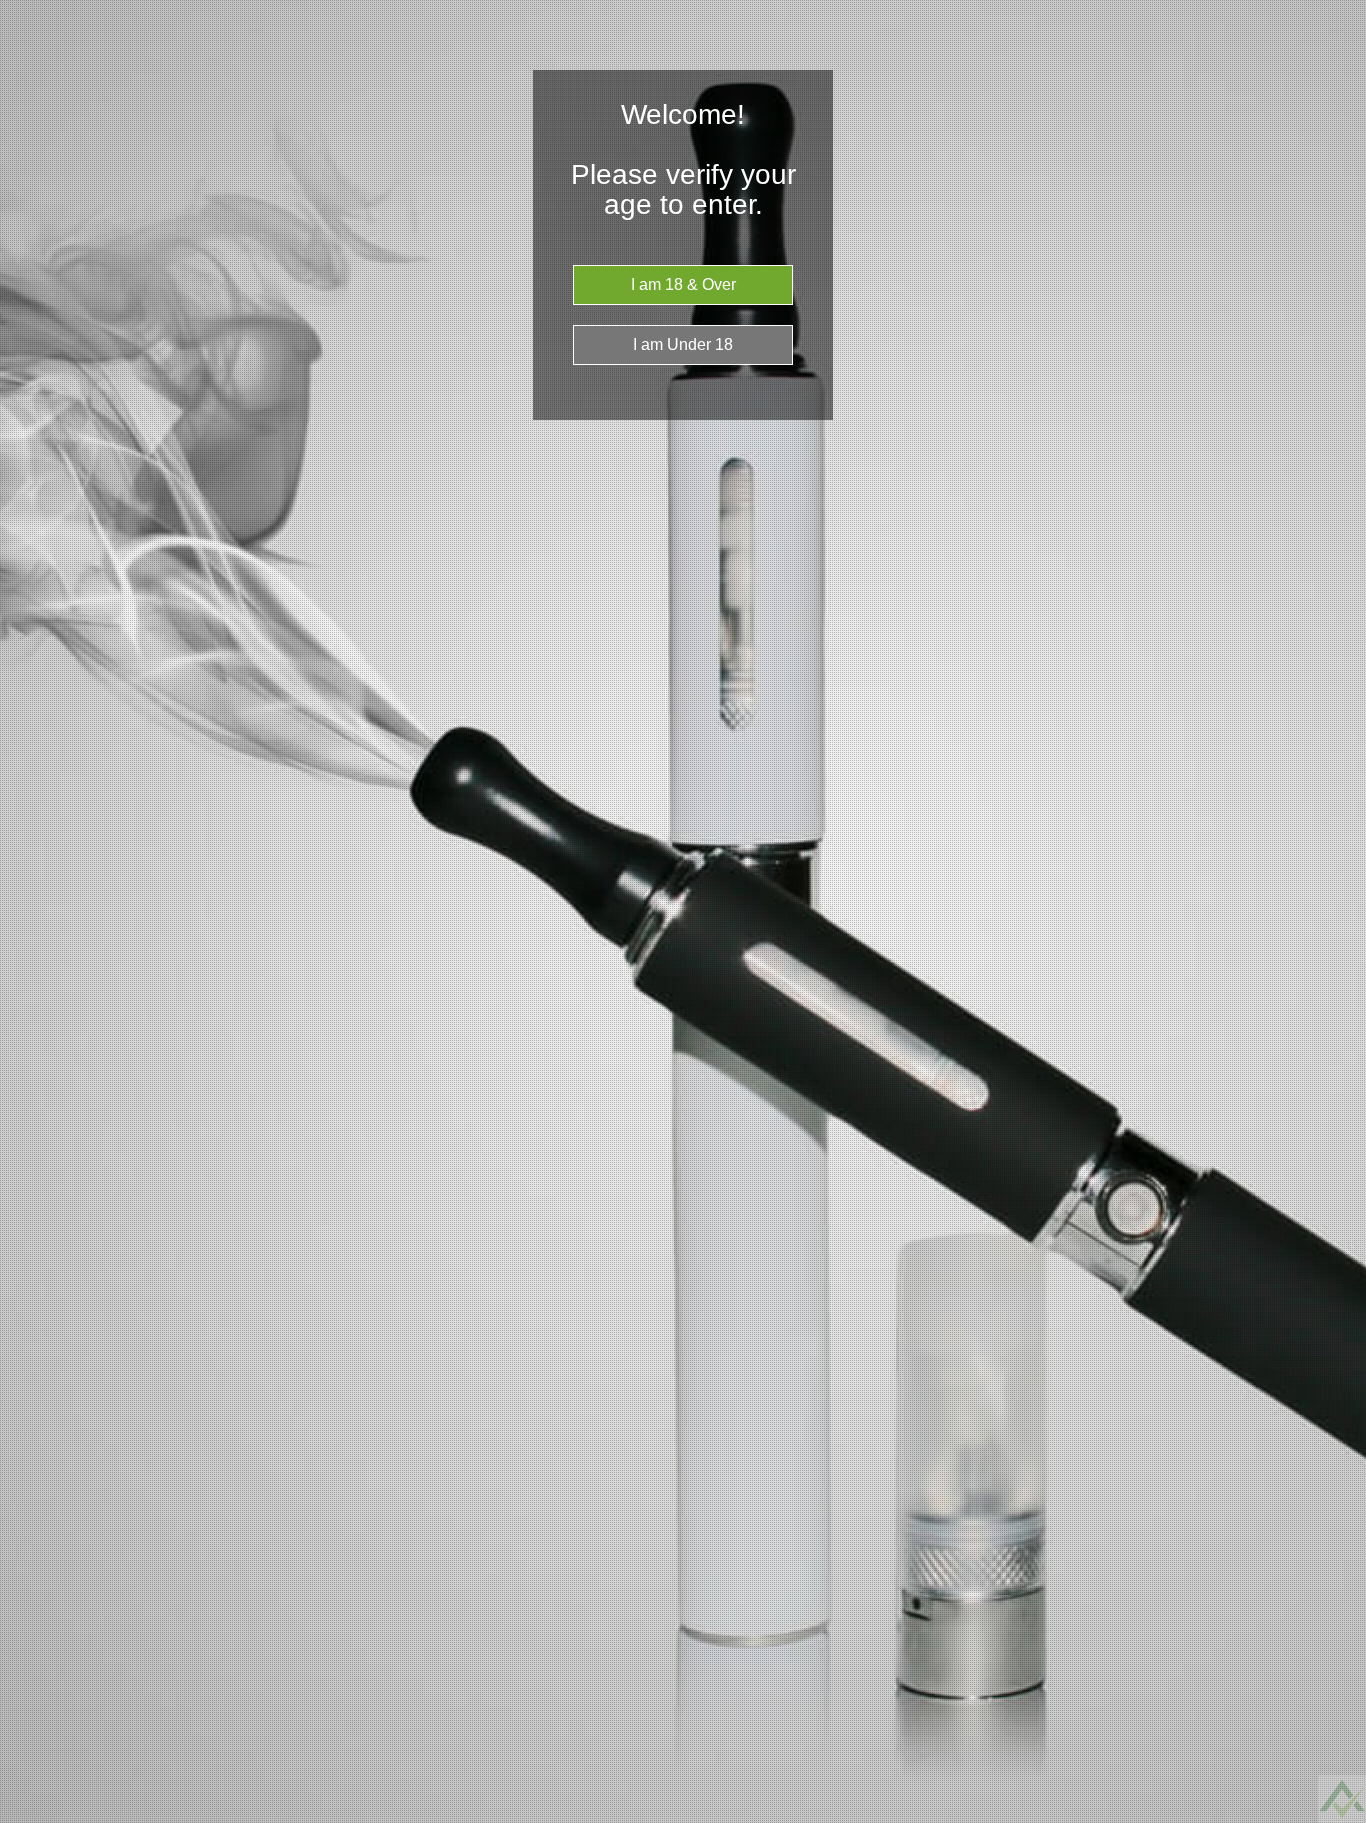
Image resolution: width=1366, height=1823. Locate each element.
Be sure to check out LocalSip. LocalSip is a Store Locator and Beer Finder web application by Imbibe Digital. (1331, 1818)
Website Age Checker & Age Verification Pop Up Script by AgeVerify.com (1341, 1818)
